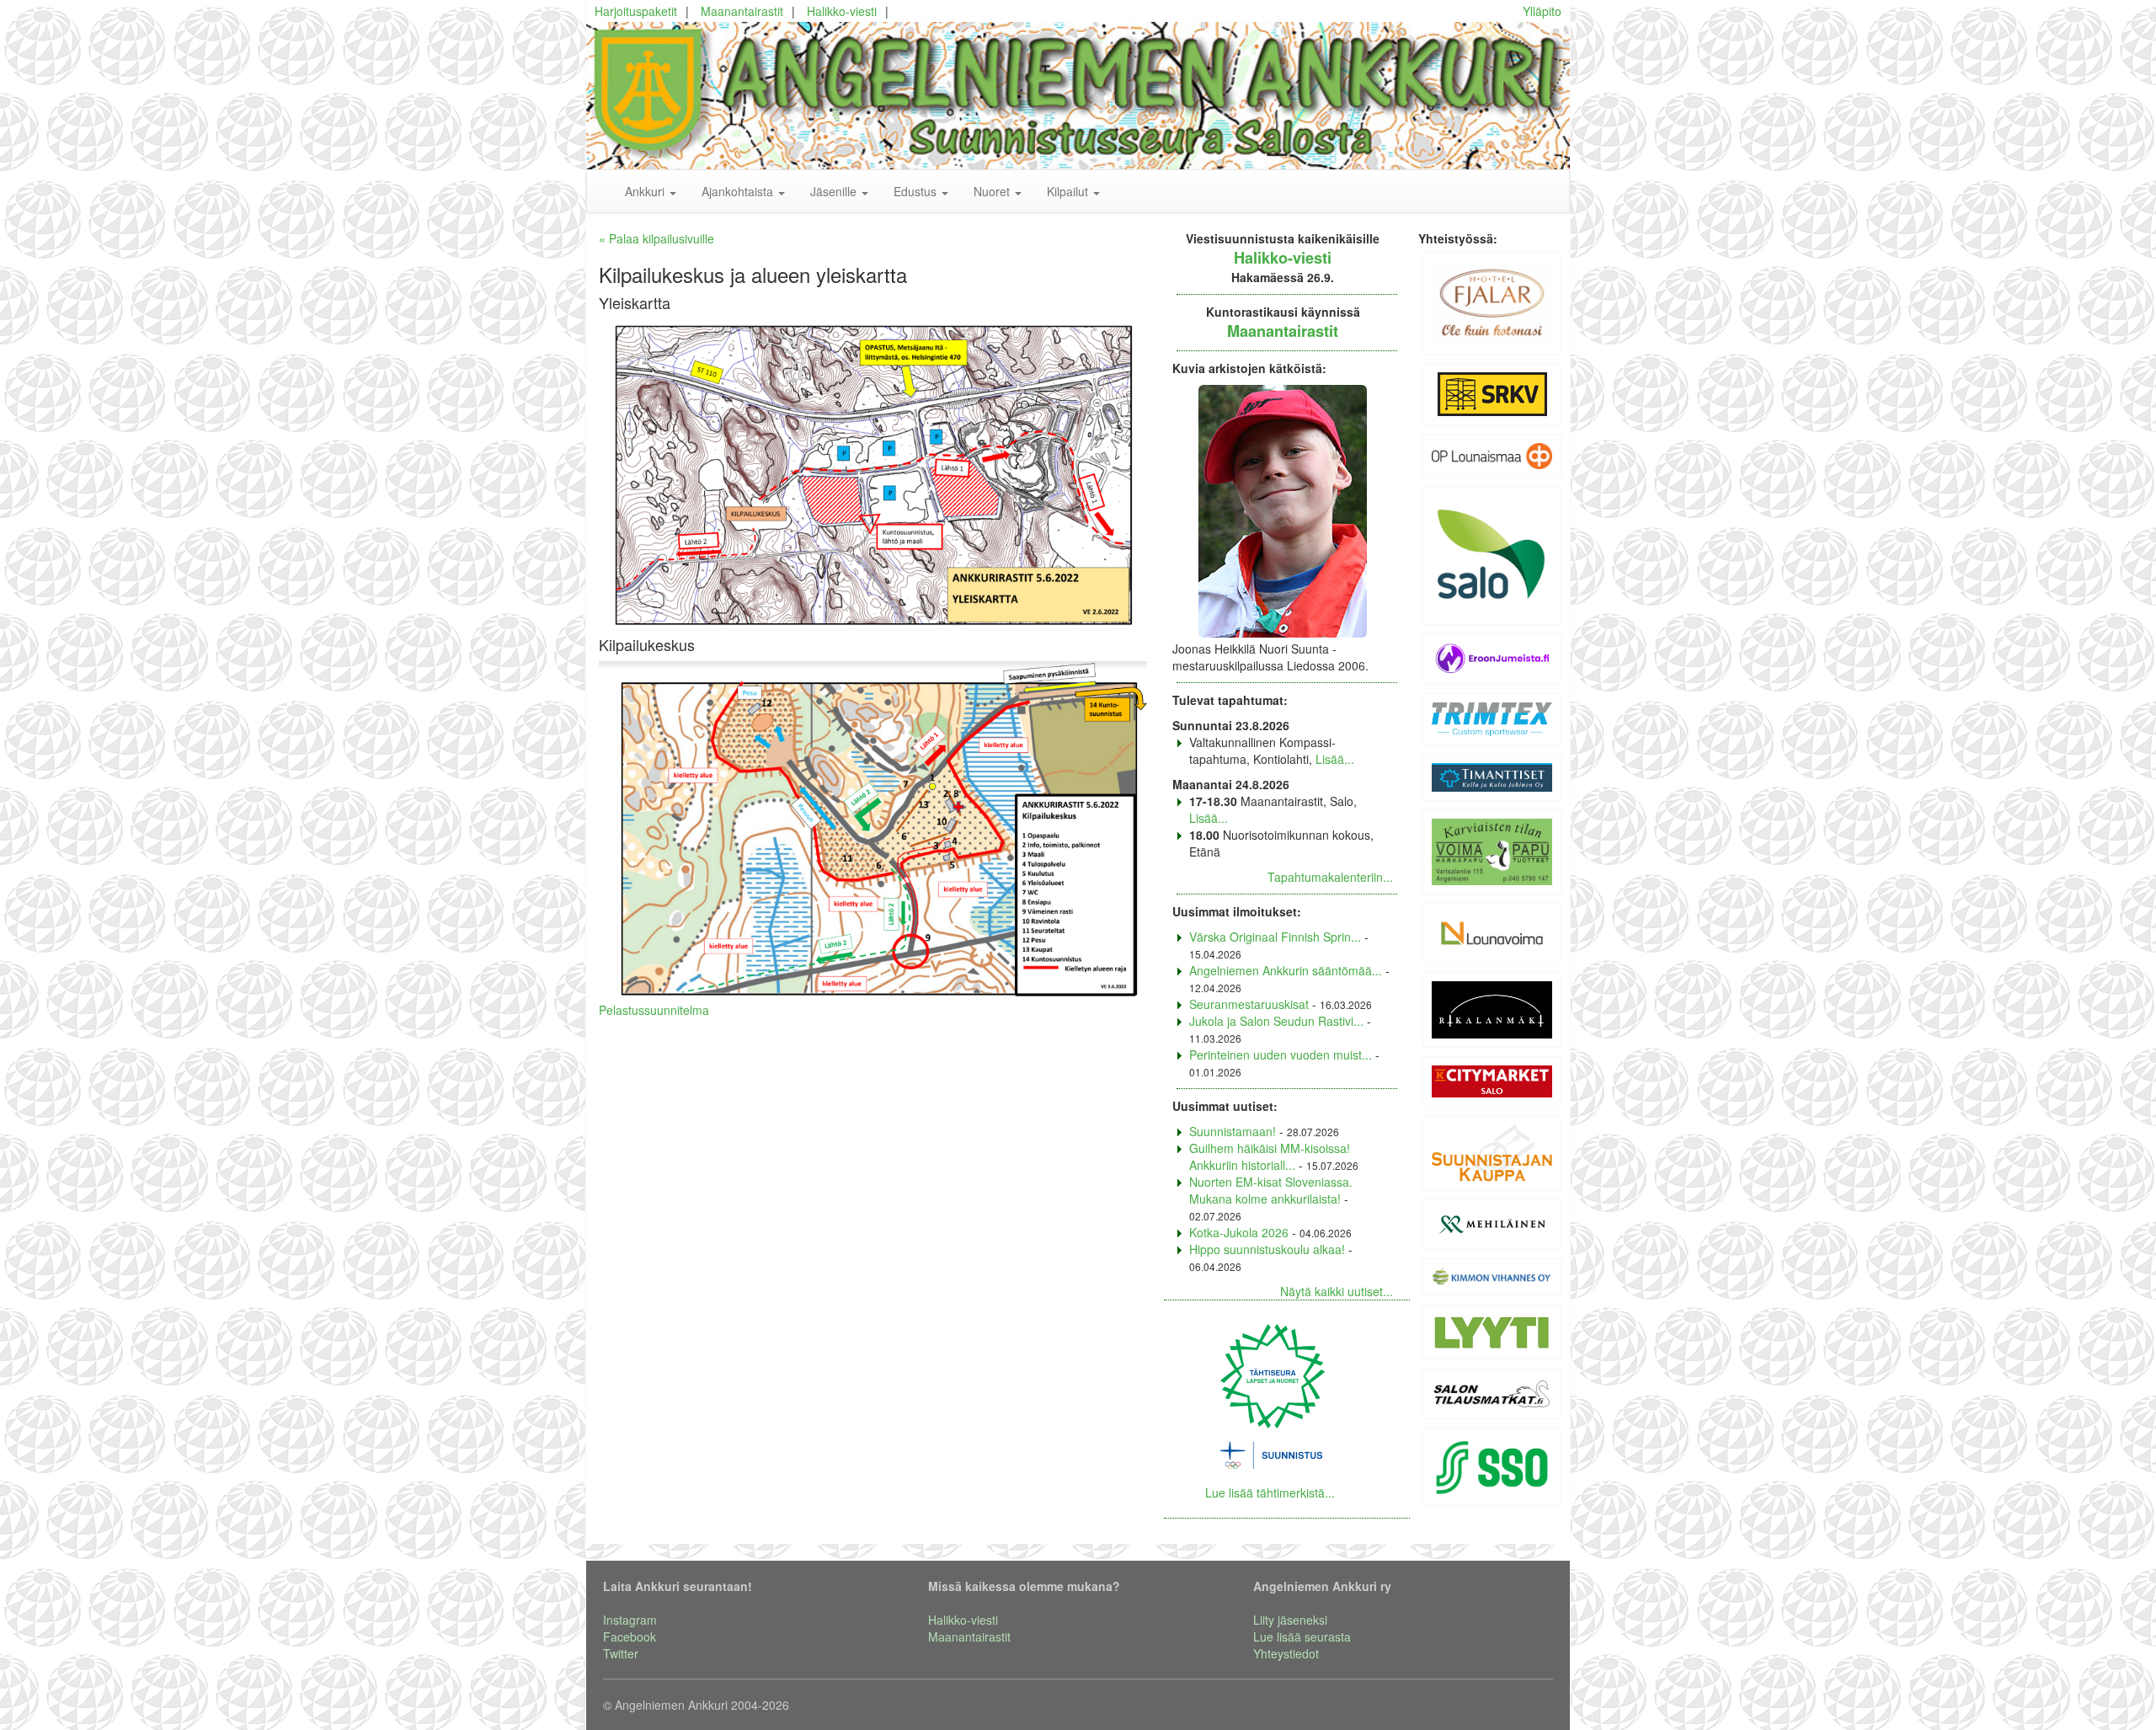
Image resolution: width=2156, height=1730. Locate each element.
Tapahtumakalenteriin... (1330, 877)
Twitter (621, 1653)
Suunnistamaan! (1233, 1131)
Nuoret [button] (993, 191)
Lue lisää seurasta (1302, 1637)
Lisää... (1335, 759)
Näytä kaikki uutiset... (1337, 1291)
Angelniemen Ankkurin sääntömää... (1286, 970)
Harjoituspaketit (636, 11)
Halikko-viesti (842, 11)
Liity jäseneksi (1290, 1620)
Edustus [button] (917, 191)
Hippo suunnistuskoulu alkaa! (1267, 1249)
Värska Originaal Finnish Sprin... (1275, 937)
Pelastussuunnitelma (654, 1010)
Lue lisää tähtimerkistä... (1270, 1492)
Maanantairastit (742, 11)
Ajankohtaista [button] (739, 191)
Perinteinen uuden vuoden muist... (1281, 1055)
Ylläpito (1542, 11)
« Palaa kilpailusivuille (656, 238)
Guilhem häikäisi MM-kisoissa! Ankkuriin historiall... (1270, 1156)
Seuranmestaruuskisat (1249, 1004)
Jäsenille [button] (835, 191)
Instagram (630, 1620)
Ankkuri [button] (646, 191)
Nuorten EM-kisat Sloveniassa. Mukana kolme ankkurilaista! (1271, 1190)
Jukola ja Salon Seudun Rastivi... (1276, 1021)
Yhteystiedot (1286, 1653)
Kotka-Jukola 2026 (1239, 1232)
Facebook (630, 1637)
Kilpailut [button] (1069, 191)
